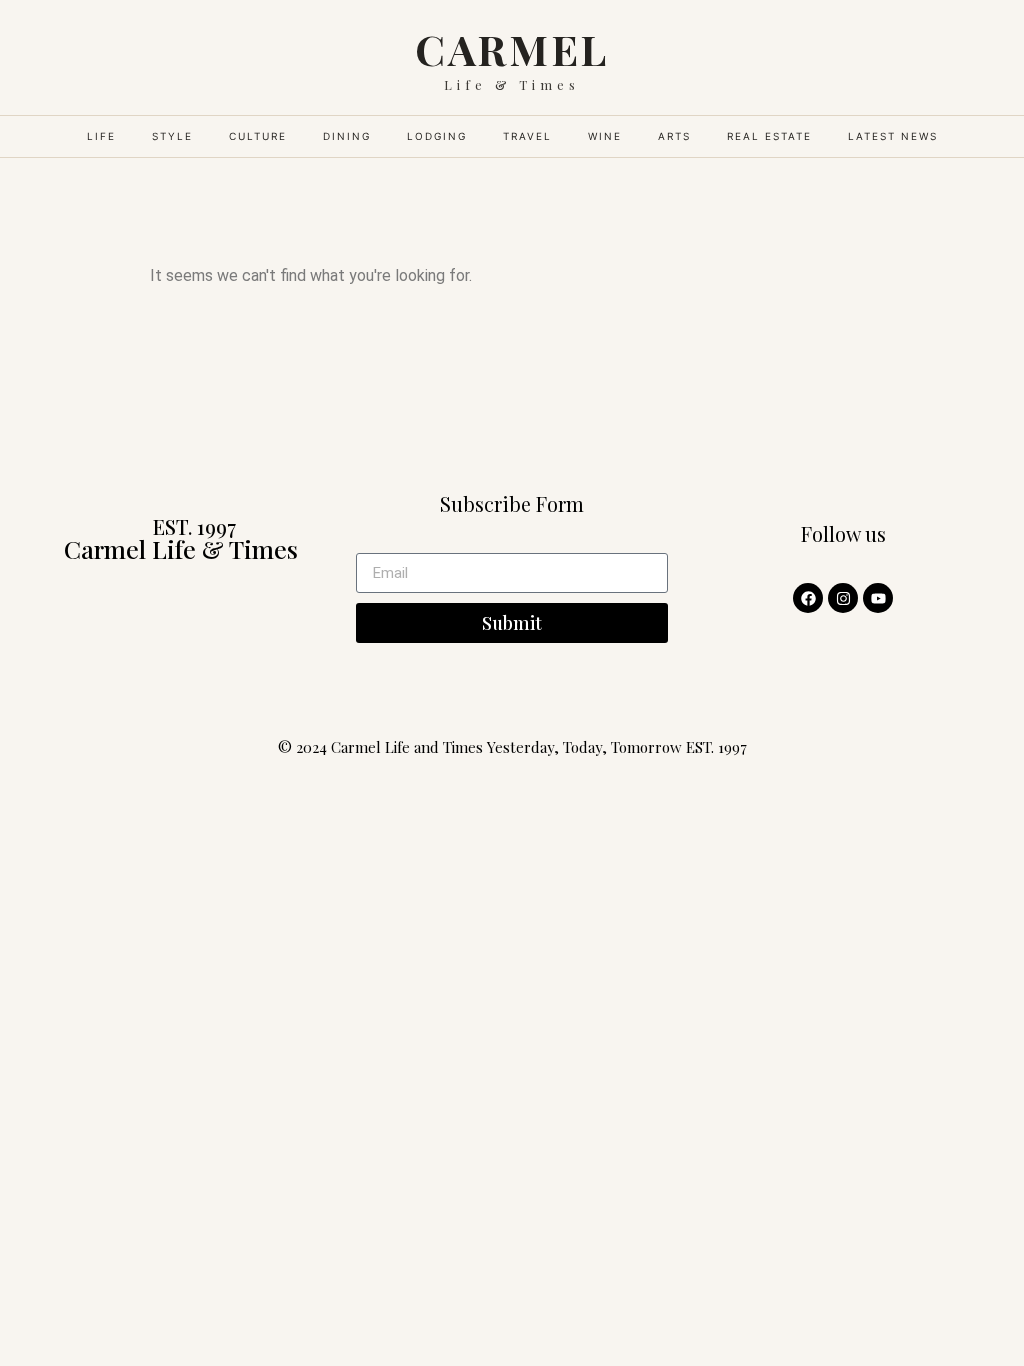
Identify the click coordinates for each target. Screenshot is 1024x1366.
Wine (605, 136)
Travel (527, 136)
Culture (258, 136)
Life (101, 136)
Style (172, 136)
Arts (674, 136)
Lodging (437, 136)
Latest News (893, 136)
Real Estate (769, 136)
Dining (347, 136)
